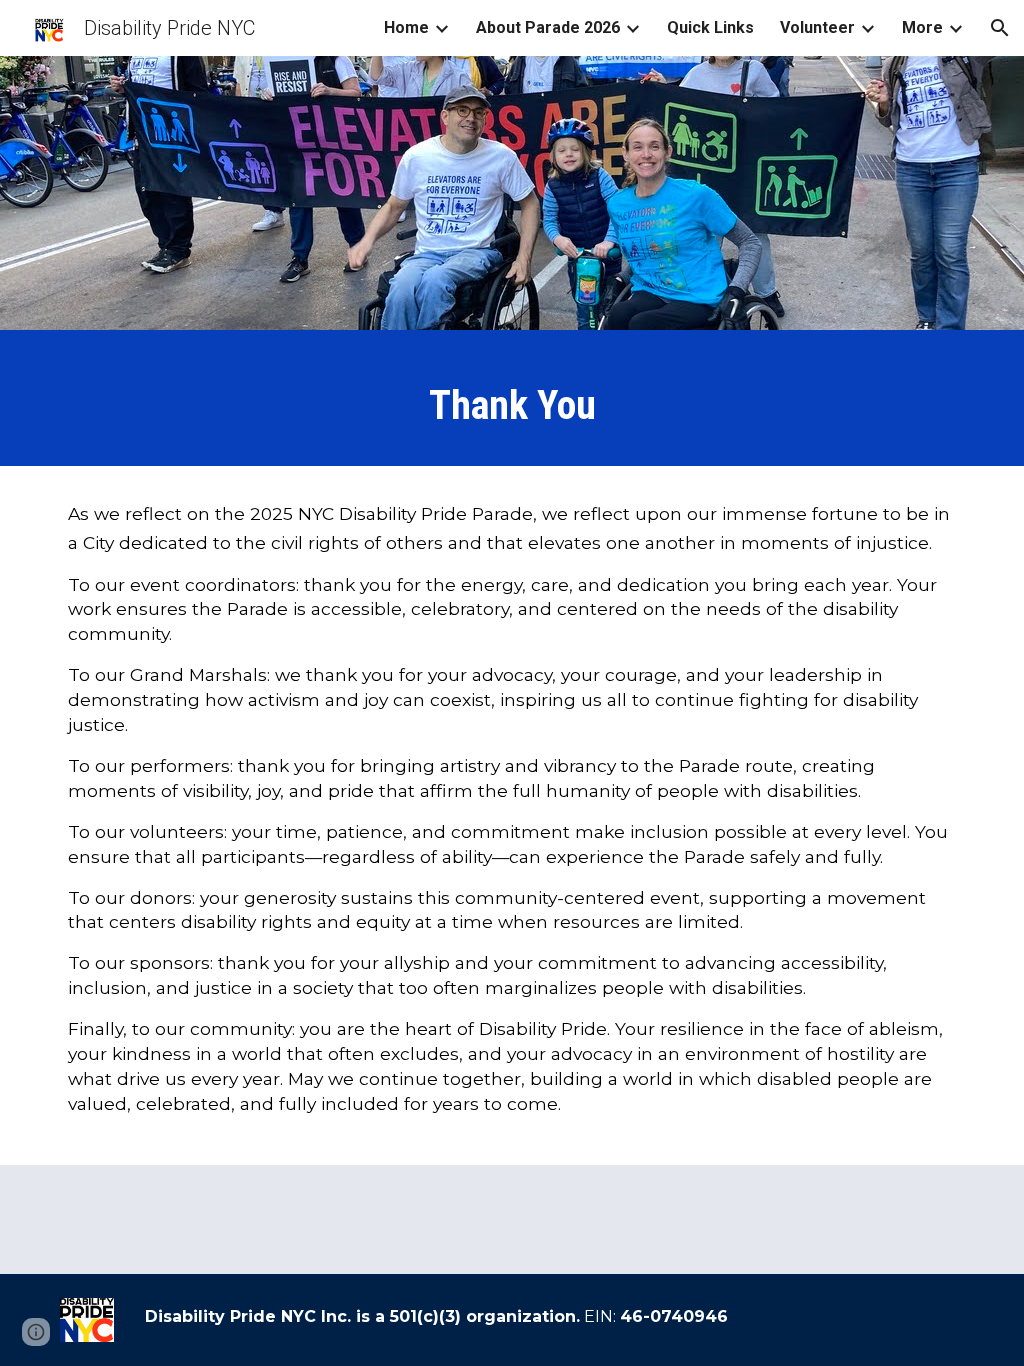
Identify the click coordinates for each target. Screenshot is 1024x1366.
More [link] (922, 27)
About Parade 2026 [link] (548, 27)
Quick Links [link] (710, 27)
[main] (512, 403)
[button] (1000, 28)
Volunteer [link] (817, 27)
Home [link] (406, 27)
